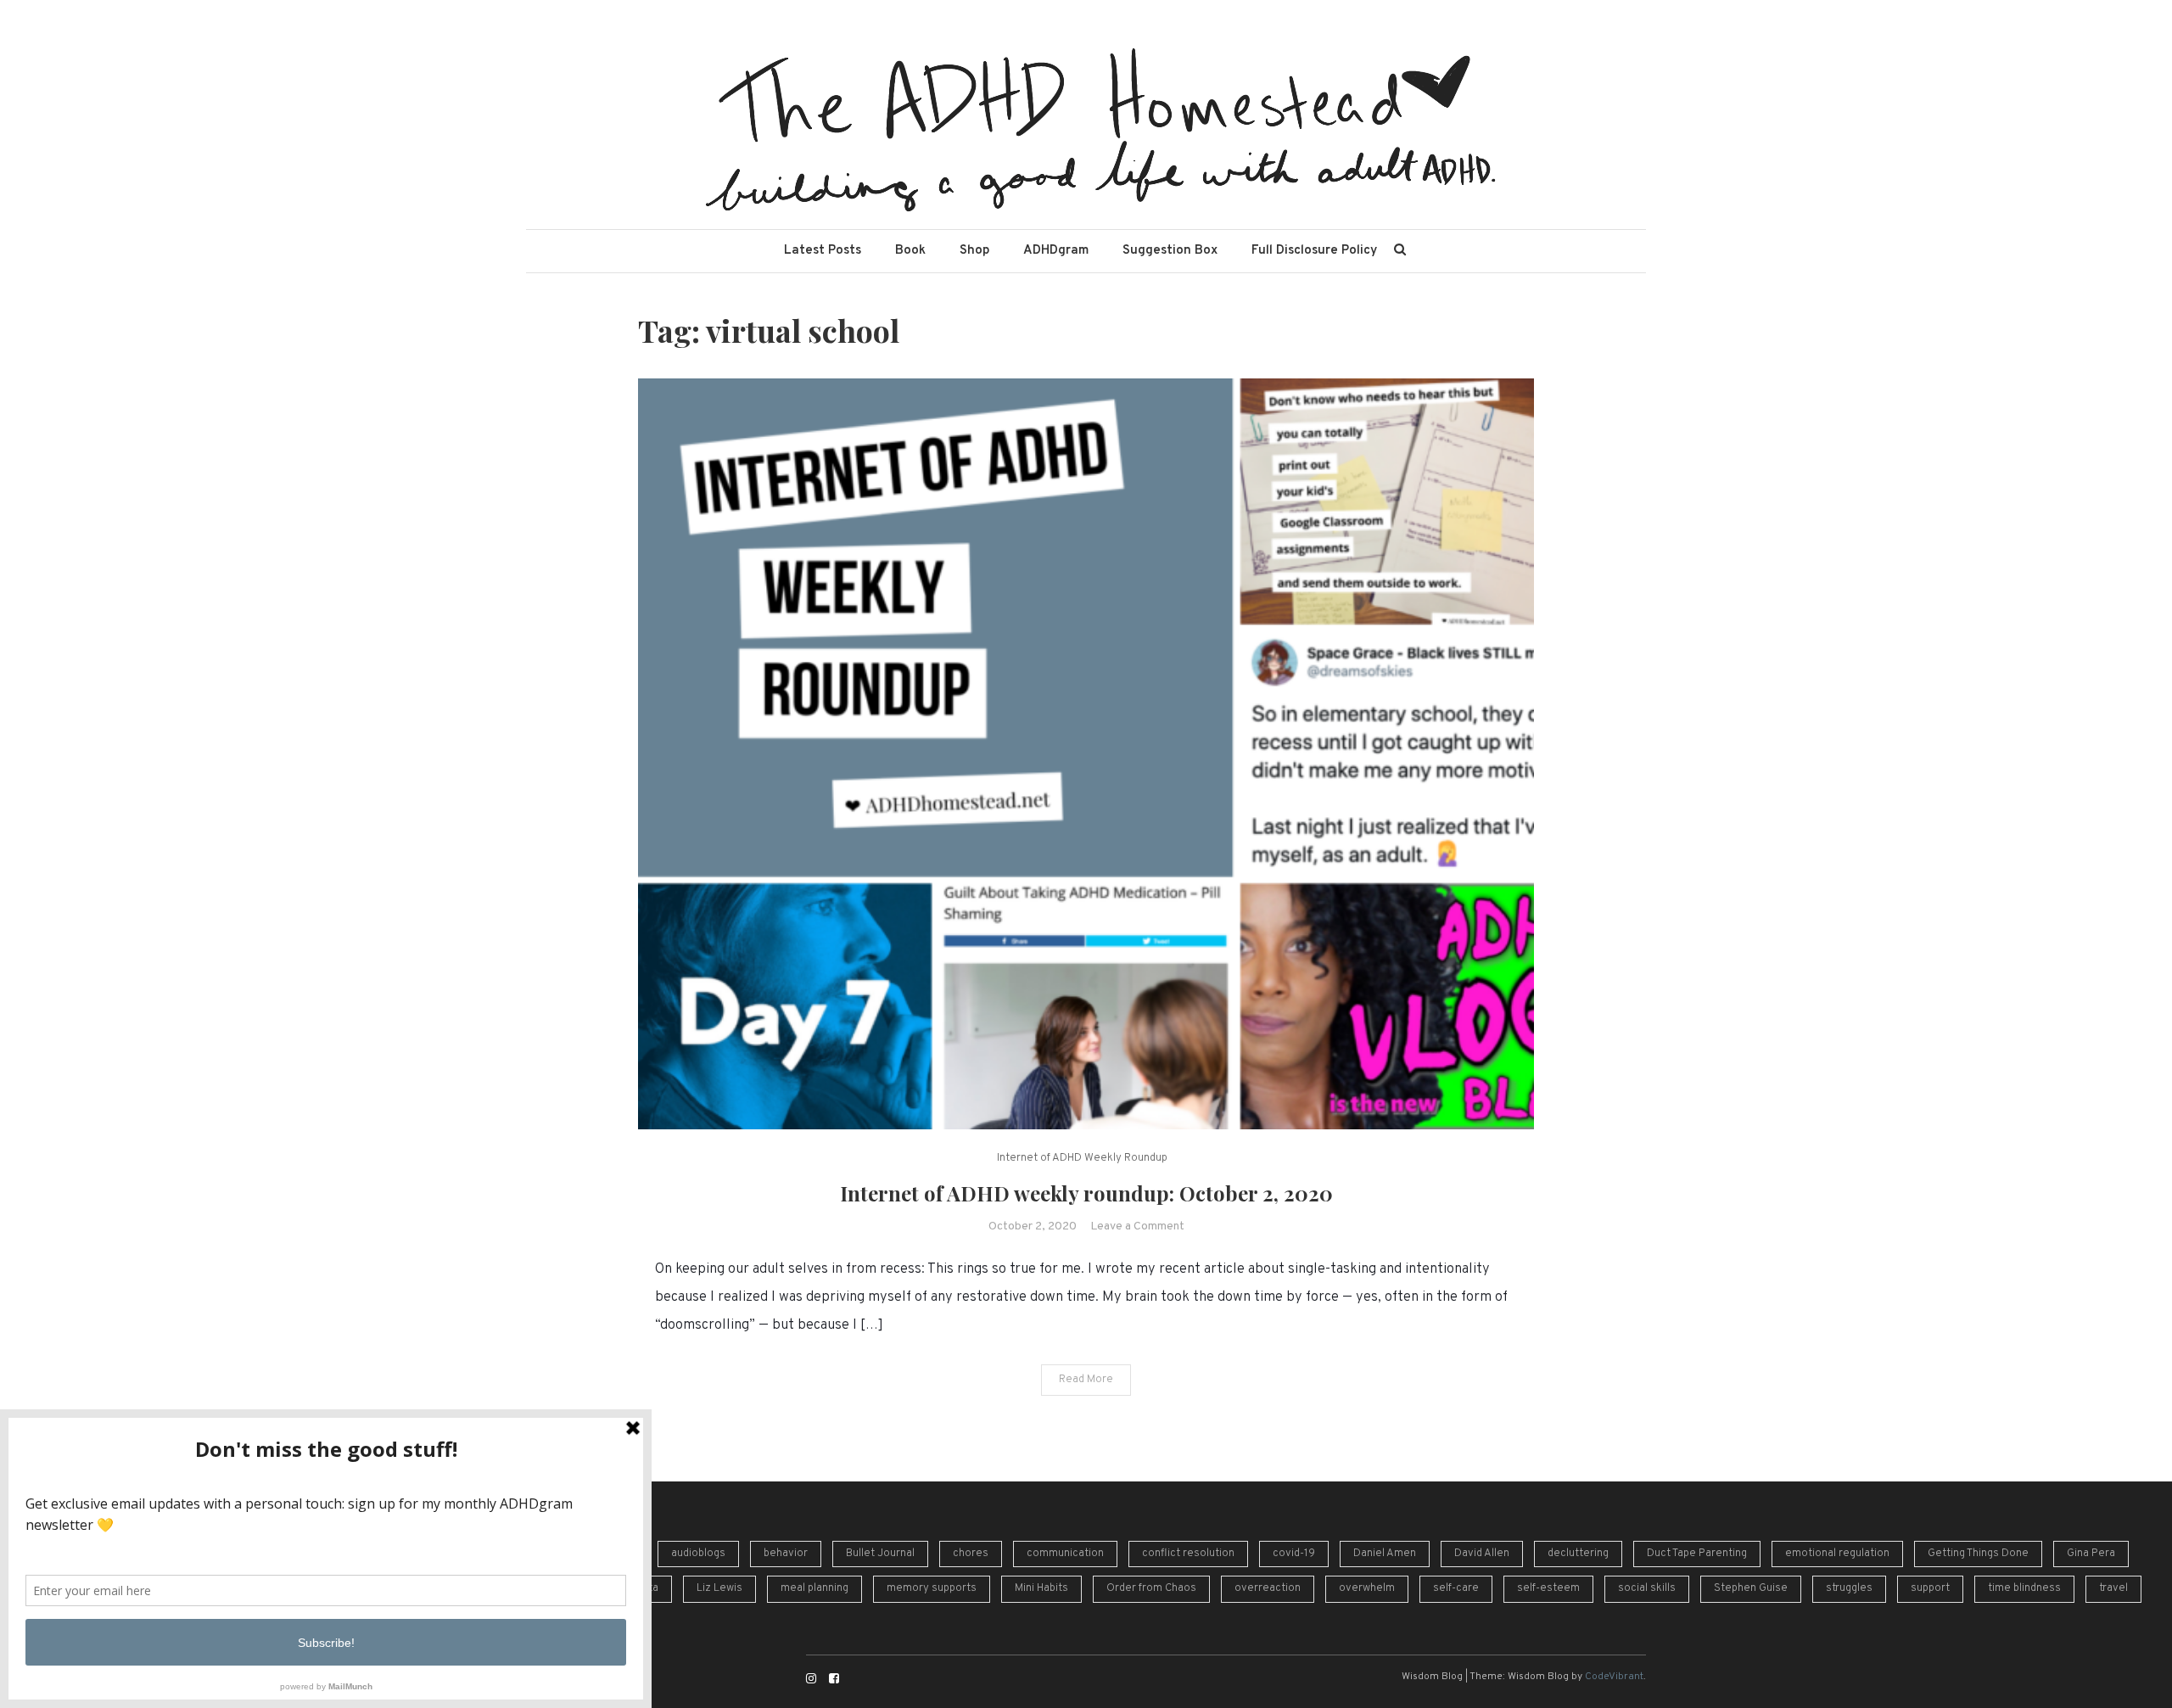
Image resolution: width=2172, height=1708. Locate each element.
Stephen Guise (1751, 1588)
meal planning (814, 1588)
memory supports (932, 1588)
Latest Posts (823, 251)
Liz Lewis (719, 1588)
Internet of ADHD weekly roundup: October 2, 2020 (1086, 1193)
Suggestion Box (1170, 251)
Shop (974, 251)
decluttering (1578, 1554)
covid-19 (1294, 1554)
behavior (786, 1554)
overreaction (1268, 1588)
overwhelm (1367, 1588)
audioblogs (698, 1554)
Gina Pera (2091, 1554)
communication (1065, 1554)
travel (2113, 1588)
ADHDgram (1056, 251)
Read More (1086, 1380)
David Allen (1482, 1554)
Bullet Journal (880, 1554)
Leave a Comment (1137, 1226)
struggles (1849, 1588)
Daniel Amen (1385, 1554)
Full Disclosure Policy (1314, 251)
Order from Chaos (1151, 1588)
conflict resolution (1188, 1554)
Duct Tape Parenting (1697, 1554)
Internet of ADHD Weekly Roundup (1082, 1158)
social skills (1647, 1588)
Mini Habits (1041, 1588)
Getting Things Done (1978, 1554)
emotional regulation (1837, 1554)
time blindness (2024, 1588)
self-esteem (1548, 1588)
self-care (1456, 1588)
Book (910, 251)
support (1930, 1588)
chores (971, 1554)
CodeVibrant (1614, 1677)
